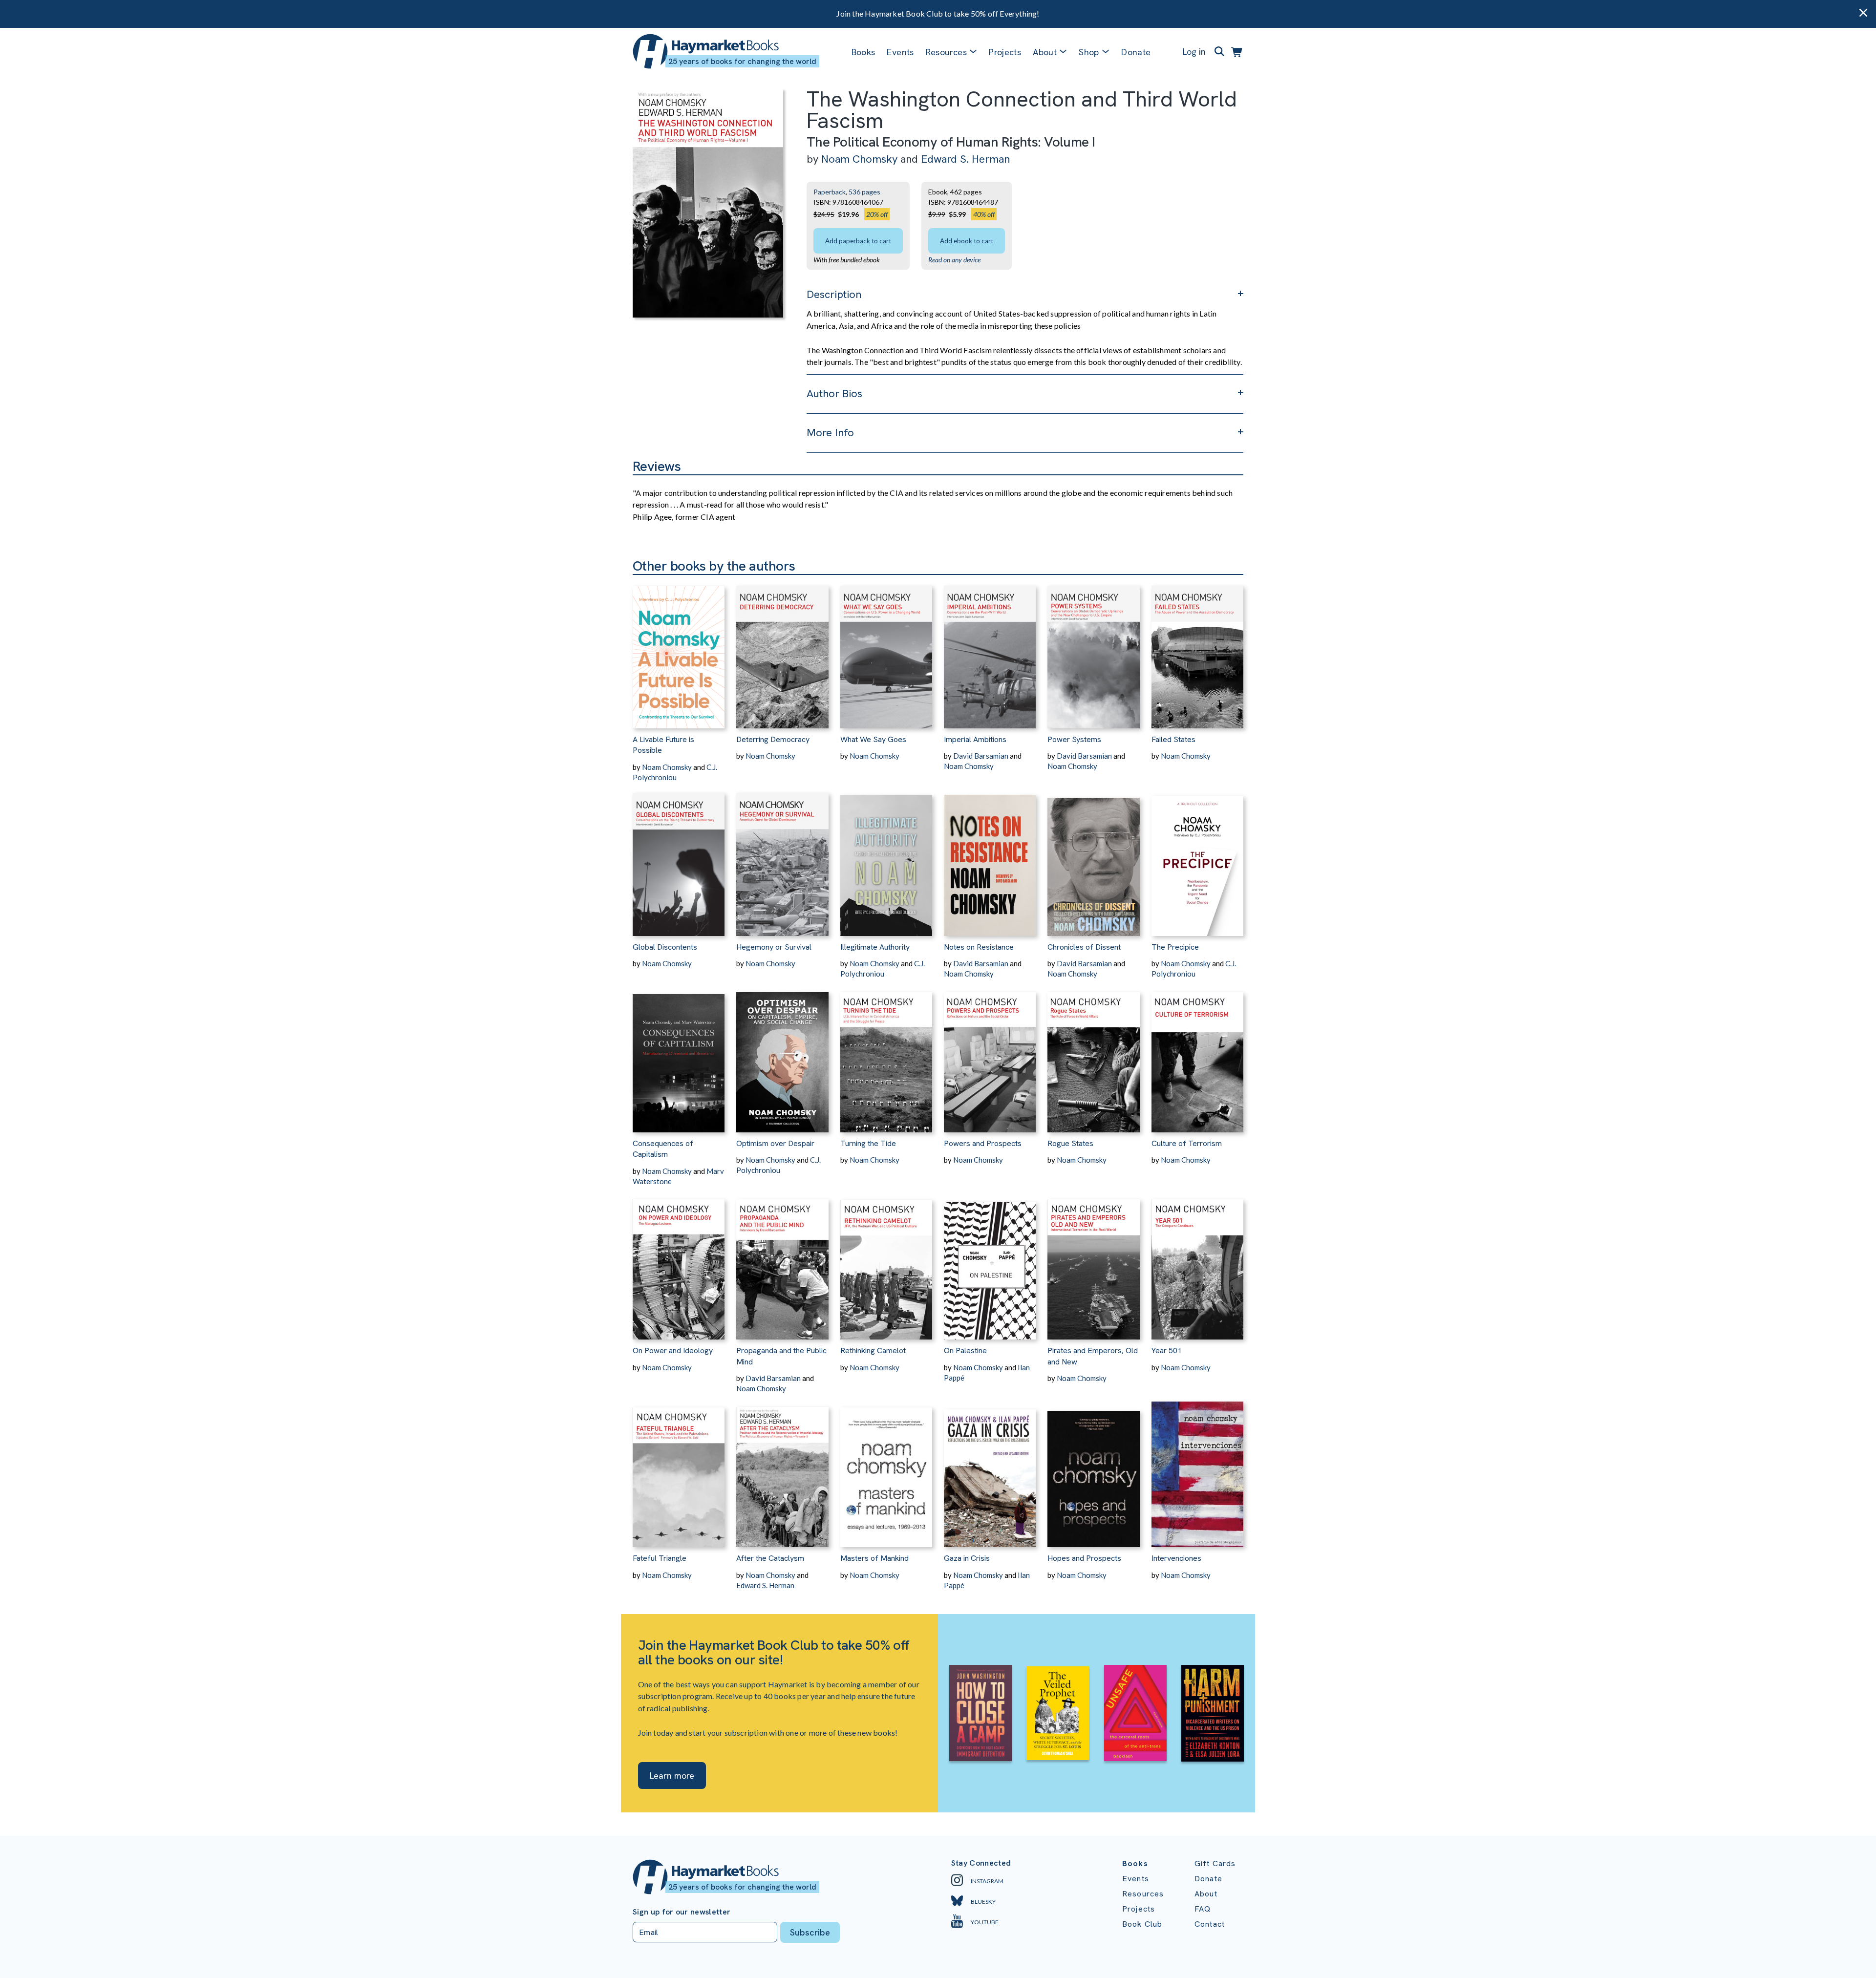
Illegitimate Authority (875, 947)
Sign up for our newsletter (682, 1912)
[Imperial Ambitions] (990, 652)
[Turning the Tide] (886, 1056)
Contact (1210, 1924)
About (1206, 1894)
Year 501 (1167, 1351)
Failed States (1173, 739)
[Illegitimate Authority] (886, 859)
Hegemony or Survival (774, 947)
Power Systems (1074, 739)
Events (900, 52)
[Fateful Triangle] (679, 1470)
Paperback (830, 192)
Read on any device (954, 260)
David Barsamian (981, 756)
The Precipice (1175, 947)
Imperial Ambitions (975, 739)
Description (834, 294)
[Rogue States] (1093, 1056)
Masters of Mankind (874, 1558)
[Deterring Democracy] (782, 652)
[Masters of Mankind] (886, 1470)
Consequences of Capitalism (663, 1149)
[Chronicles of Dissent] (1093, 859)
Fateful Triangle (660, 1558)
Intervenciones (1176, 1558)
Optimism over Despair (775, 1143)
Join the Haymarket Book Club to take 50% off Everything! (938, 13)
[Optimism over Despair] (782, 1056)
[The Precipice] (1197, 859)
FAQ (1203, 1909)
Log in (1194, 52)
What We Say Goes (873, 739)
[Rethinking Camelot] (886, 1263)
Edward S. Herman (965, 159)
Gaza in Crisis (967, 1558)
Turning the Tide (868, 1143)
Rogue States (1070, 1143)
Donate (1136, 52)
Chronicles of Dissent (1084, 947)
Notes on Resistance (979, 947)
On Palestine (965, 1351)
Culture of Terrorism (1187, 1143)
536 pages (864, 192)
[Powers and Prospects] (990, 1056)
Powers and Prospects (983, 1143)
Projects (1005, 52)
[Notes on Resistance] (990, 859)
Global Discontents (665, 947)
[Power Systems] (1093, 652)
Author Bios (834, 393)
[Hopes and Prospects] (1093, 1470)
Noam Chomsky (859, 159)
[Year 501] (1197, 1263)
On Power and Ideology (673, 1351)
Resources (946, 52)
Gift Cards (1215, 1863)
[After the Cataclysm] (782, 1470)
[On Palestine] (990, 1263)
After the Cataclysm (770, 1558)
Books (863, 52)
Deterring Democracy (773, 739)
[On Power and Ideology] (679, 1263)
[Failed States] (1197, 652)
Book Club (1142, 1924)
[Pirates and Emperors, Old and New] (1093, 1263)
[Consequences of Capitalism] (679, 1056)
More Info (830, 433)
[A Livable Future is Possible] (679, 652)
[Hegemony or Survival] (782, 859)
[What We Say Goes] (886, 652)
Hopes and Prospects (1084, 1558)
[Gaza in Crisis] (990, 1470)
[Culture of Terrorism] (1197, 1056)
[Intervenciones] (1197, 1470)
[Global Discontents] (679, 859)
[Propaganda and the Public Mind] (782, 1263)
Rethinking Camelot (873, 1351)
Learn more (672, 1776)
